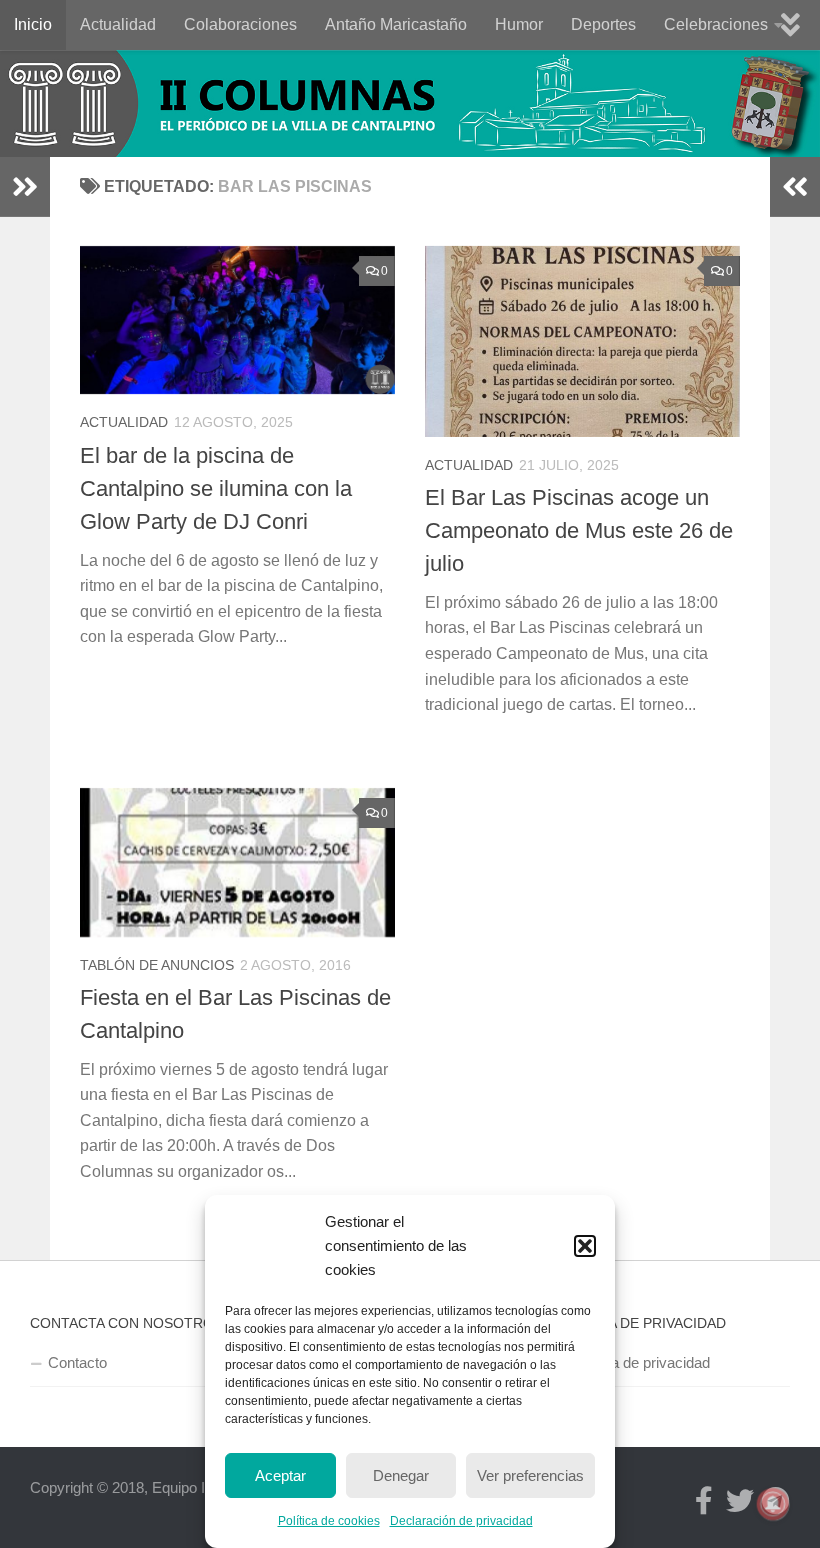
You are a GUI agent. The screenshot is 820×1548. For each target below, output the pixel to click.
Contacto (77, 1362)
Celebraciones (716, 24)
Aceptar (280, 1475)
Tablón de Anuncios (157, 965)
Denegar (401, 1475)
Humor (519, 24)
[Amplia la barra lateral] (25, 187)
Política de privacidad (640, 1362)
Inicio (33, 24)
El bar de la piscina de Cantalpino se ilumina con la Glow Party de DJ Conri (216, 488)
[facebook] (704, 1501)
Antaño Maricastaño (396, 24)
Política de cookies (329, 1521)
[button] (585, 1246)
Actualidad (118, 24)
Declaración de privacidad (461, 1521)
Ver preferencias (530, 1475)
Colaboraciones (240, 24)
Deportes (603, 24)
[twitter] (740, 1501)
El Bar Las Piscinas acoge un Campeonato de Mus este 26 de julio (579, 530)
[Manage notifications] (773, 1504)
